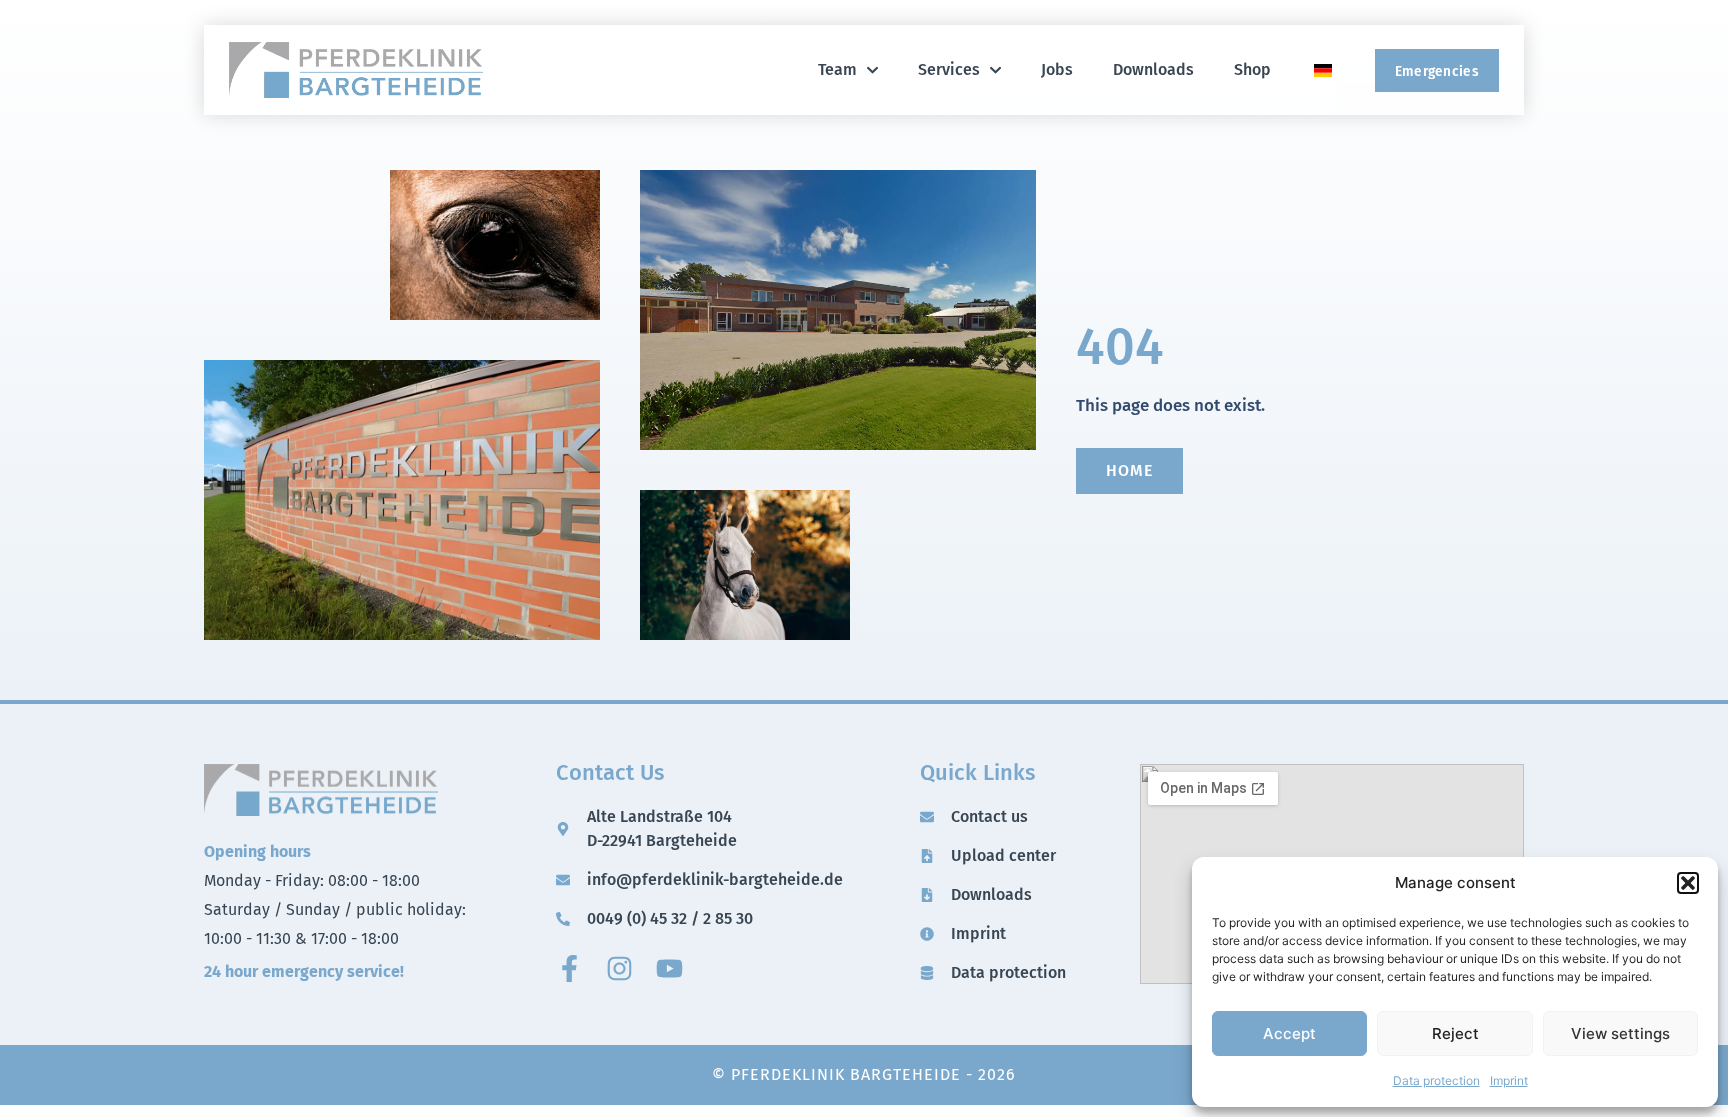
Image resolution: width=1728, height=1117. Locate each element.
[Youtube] (669, 968)
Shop (1252, 69)
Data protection (1436, 1080)
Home (1129, 470)
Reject (1455, 1033)
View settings (1620, 1033)
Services (949, 69)
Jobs (1057, 69)
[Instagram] (619, 968)
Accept (1289, 1033)
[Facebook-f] (569, 968)
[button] (1688, 883)
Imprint (1509, 1080)
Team (837, 69)
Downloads (1153, 69)
